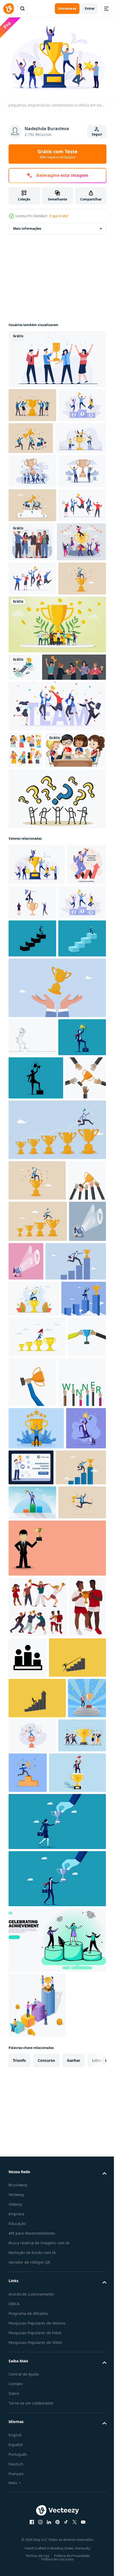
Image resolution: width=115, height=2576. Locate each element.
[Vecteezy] (9, 9)
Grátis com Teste (57, 154)
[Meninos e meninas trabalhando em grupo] (39, 952)
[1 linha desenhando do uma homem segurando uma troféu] (32, 1319)
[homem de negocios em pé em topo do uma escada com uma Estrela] (32, 1221)
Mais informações (27, 226)
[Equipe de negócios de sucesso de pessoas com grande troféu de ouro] (57, 763)
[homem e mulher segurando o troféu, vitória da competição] (27, 2275)
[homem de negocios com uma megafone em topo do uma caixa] (32, 1357)
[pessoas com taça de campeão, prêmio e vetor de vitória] (38, 2215)
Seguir (97, 134)
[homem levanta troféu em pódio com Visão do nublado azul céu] (32, 2076)
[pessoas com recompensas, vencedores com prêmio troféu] (26, 916)
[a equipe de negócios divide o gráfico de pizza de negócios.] (34, 469)
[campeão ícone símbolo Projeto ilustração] (67, 2265)
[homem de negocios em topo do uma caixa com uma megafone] (36, 1398)
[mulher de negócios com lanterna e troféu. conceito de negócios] (27, 1667)
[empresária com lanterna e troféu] (65, 1665)
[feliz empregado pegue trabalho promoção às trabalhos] (81, 607)
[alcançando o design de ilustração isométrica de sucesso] (24, 806)
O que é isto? (59, 216)
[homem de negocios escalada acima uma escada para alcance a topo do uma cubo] (32, 1182)
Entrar (90, 8)
